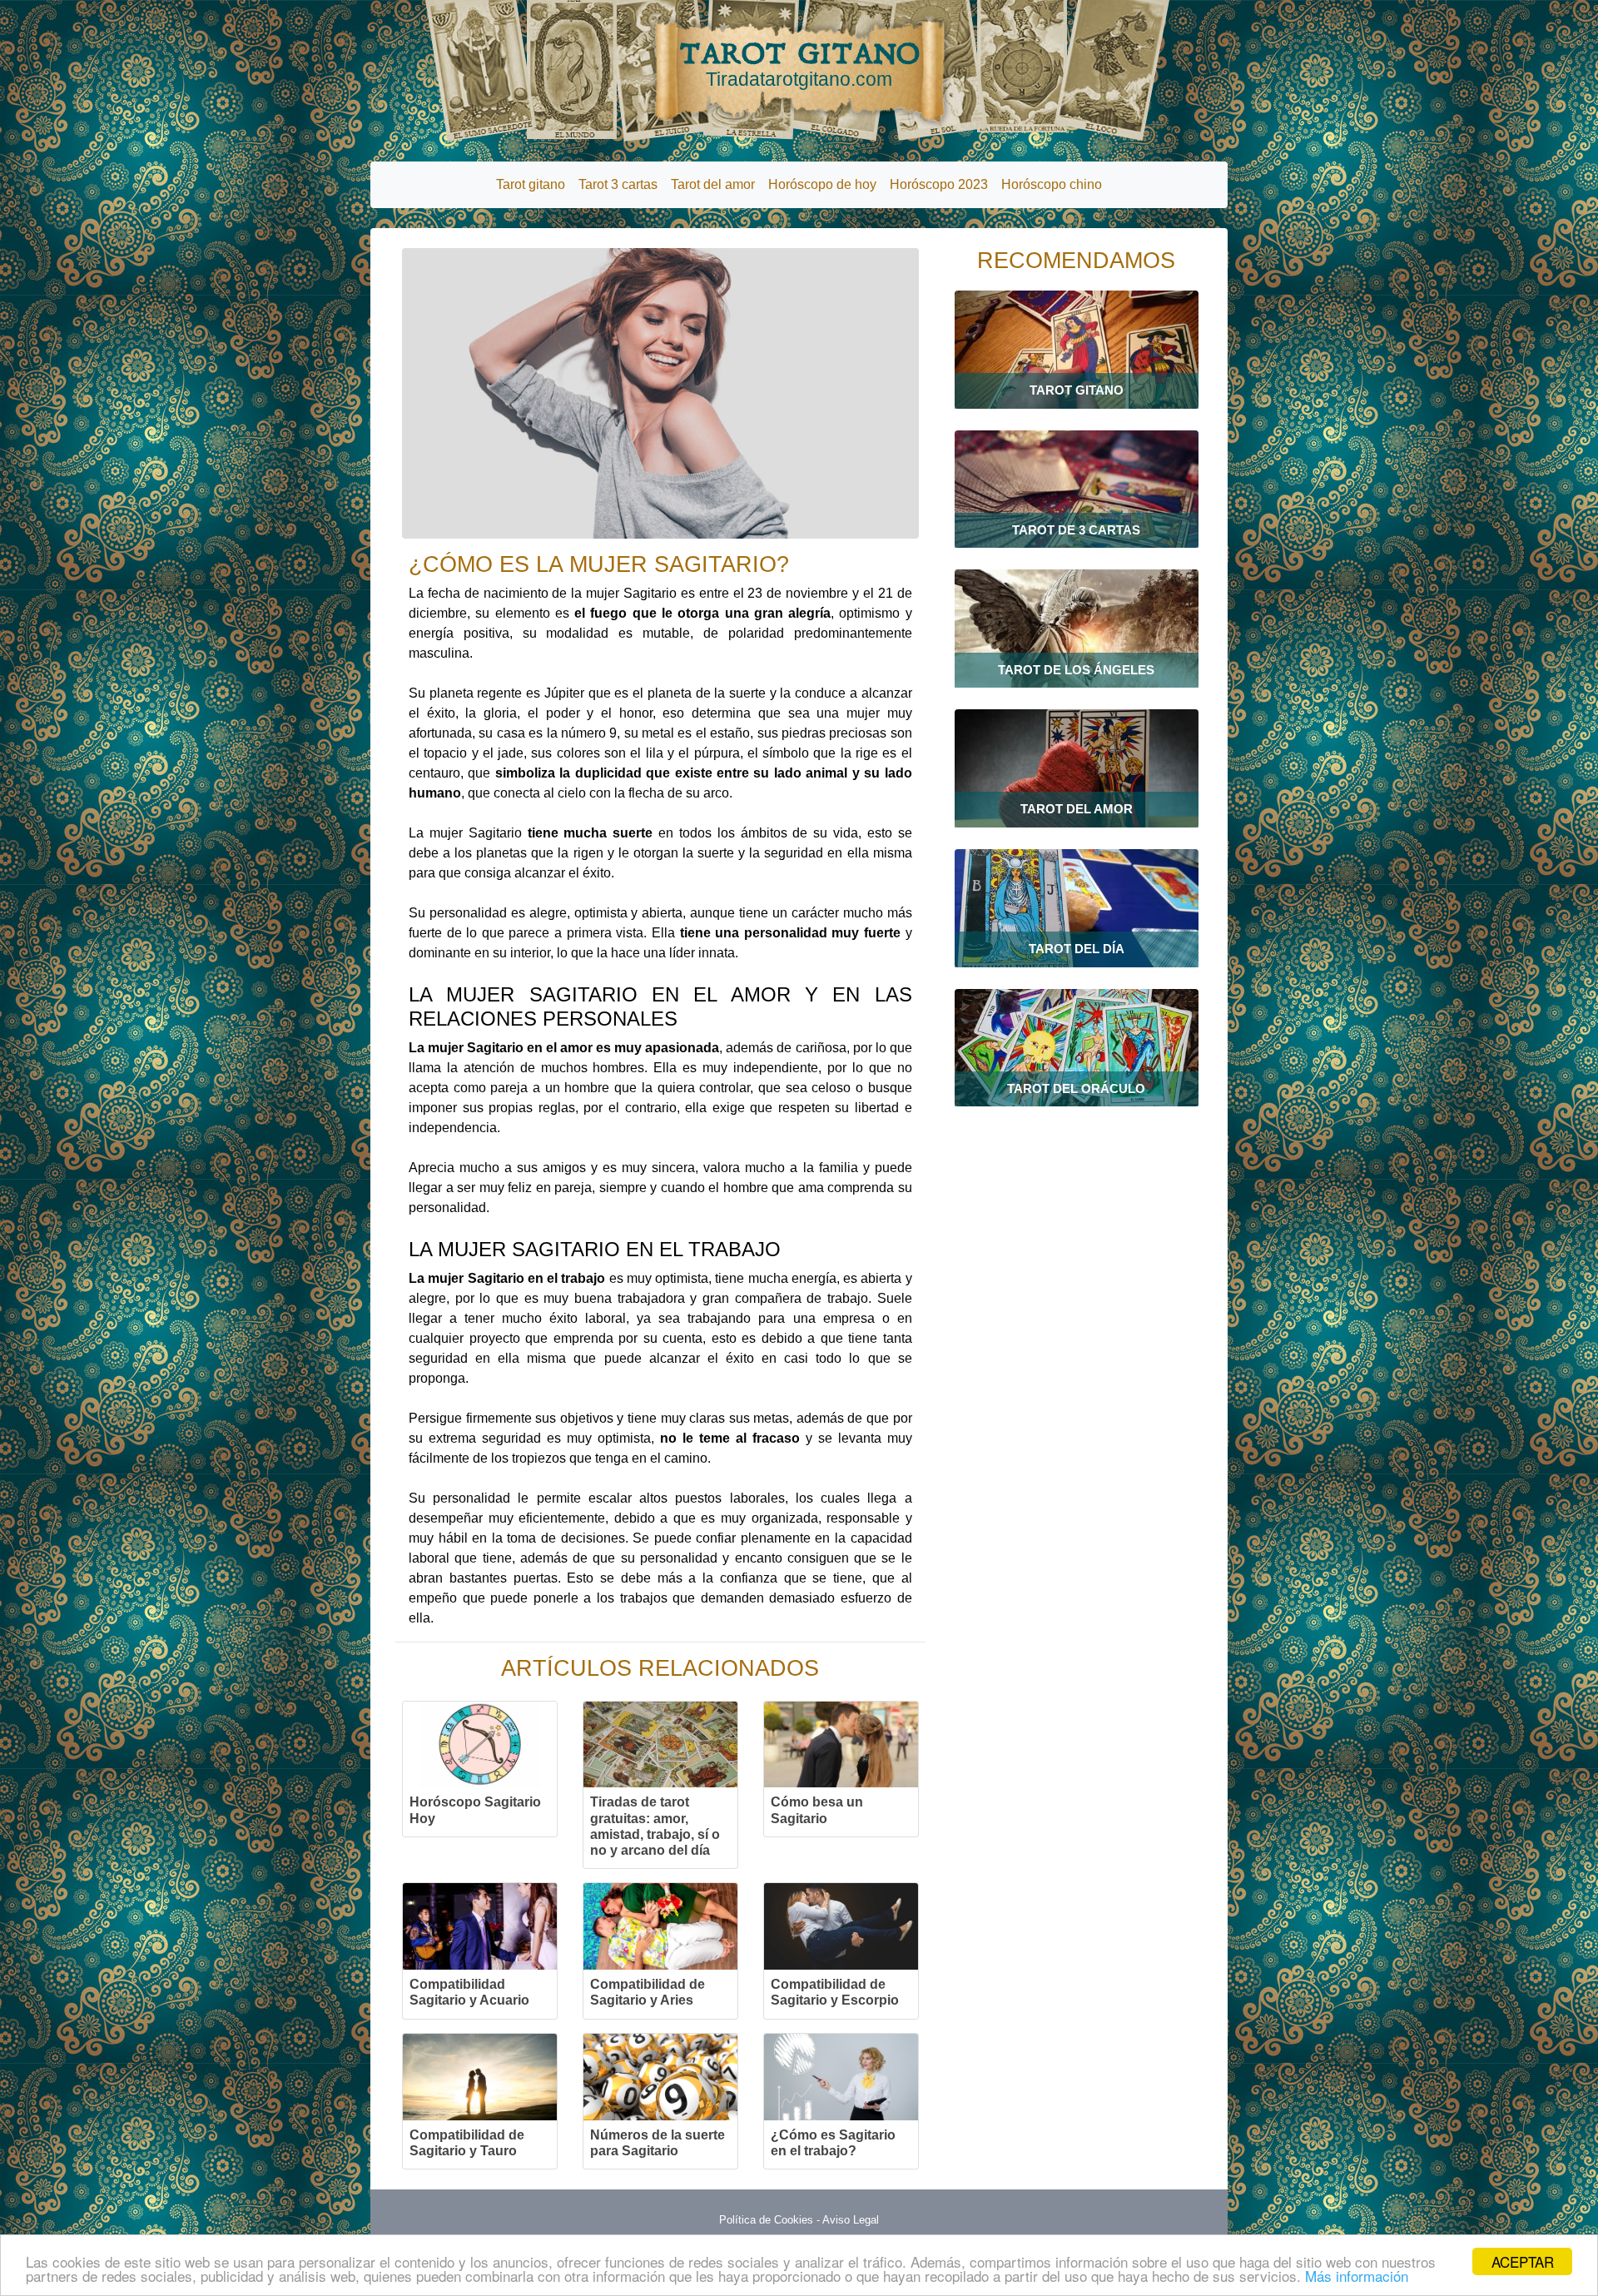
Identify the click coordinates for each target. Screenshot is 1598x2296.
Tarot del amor (713, 184)
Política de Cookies (766, 2220)
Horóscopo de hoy (822, 184)
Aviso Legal (851, 2220)
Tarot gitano (531, 184)
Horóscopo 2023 (939, 184)
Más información (1357, 2276)
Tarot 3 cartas (618, 184)
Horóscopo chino (1052, 184)
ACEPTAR (1523, 2261)
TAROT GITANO (799, 63)
